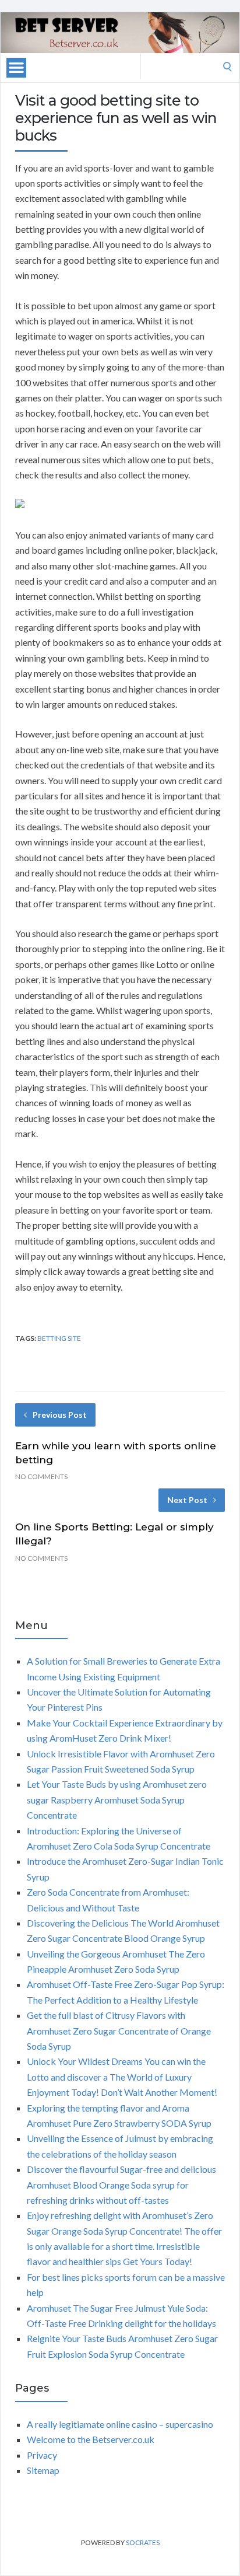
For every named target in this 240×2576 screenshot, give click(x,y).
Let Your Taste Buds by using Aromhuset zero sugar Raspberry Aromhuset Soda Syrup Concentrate (117, 1799)
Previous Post (60, 1415)
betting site (59, 1338)
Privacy (42, 2455)
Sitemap (43, 2470)
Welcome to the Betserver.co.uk (91, 2439)
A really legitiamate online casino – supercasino (120, 2424)
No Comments (41, 1476)
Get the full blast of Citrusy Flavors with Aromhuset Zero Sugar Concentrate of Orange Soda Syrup (119, 2030)
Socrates (143, 2542)
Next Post (187, 1500)
